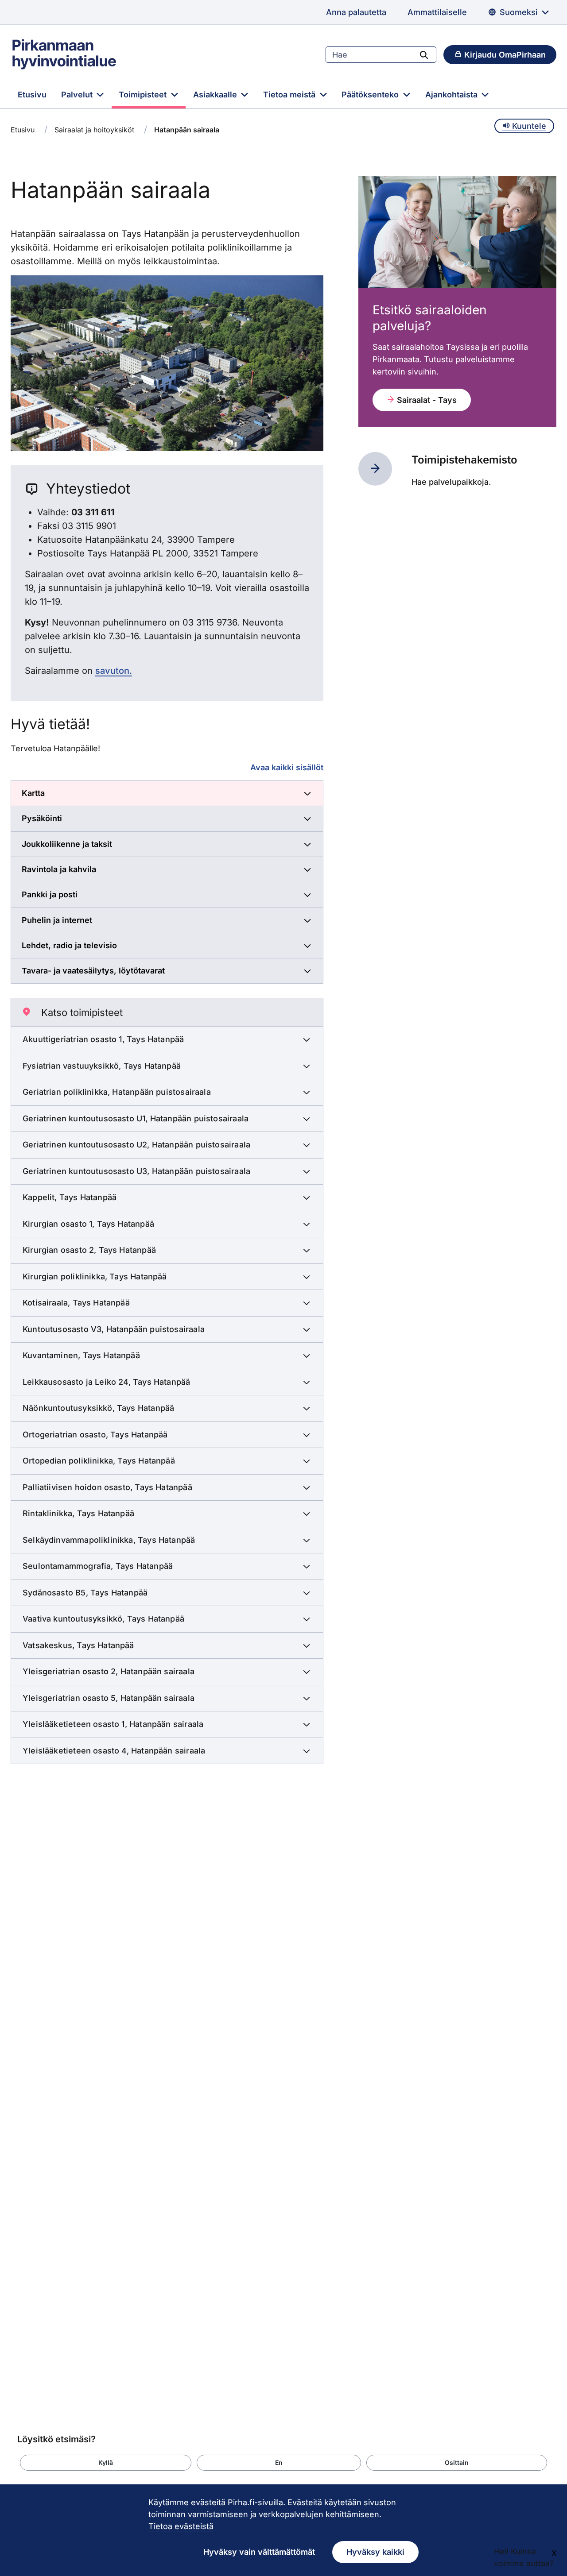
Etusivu (32, 95)
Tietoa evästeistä (181, 2526)
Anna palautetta (356, 12)
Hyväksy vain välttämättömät (259, 2552)
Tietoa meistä (290, 95)
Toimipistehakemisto (464, 460)
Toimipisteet (144, 95)
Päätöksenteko (371, 95)
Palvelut (78, 95)
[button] (106, 2463)
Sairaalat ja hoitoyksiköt (94, 130)
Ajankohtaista (452, 95)
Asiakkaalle (216, 95)
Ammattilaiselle (437, 12)
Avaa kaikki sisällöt (287, 767)
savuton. (114, 671)
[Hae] (424, 54)
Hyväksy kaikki (375, 2552)
